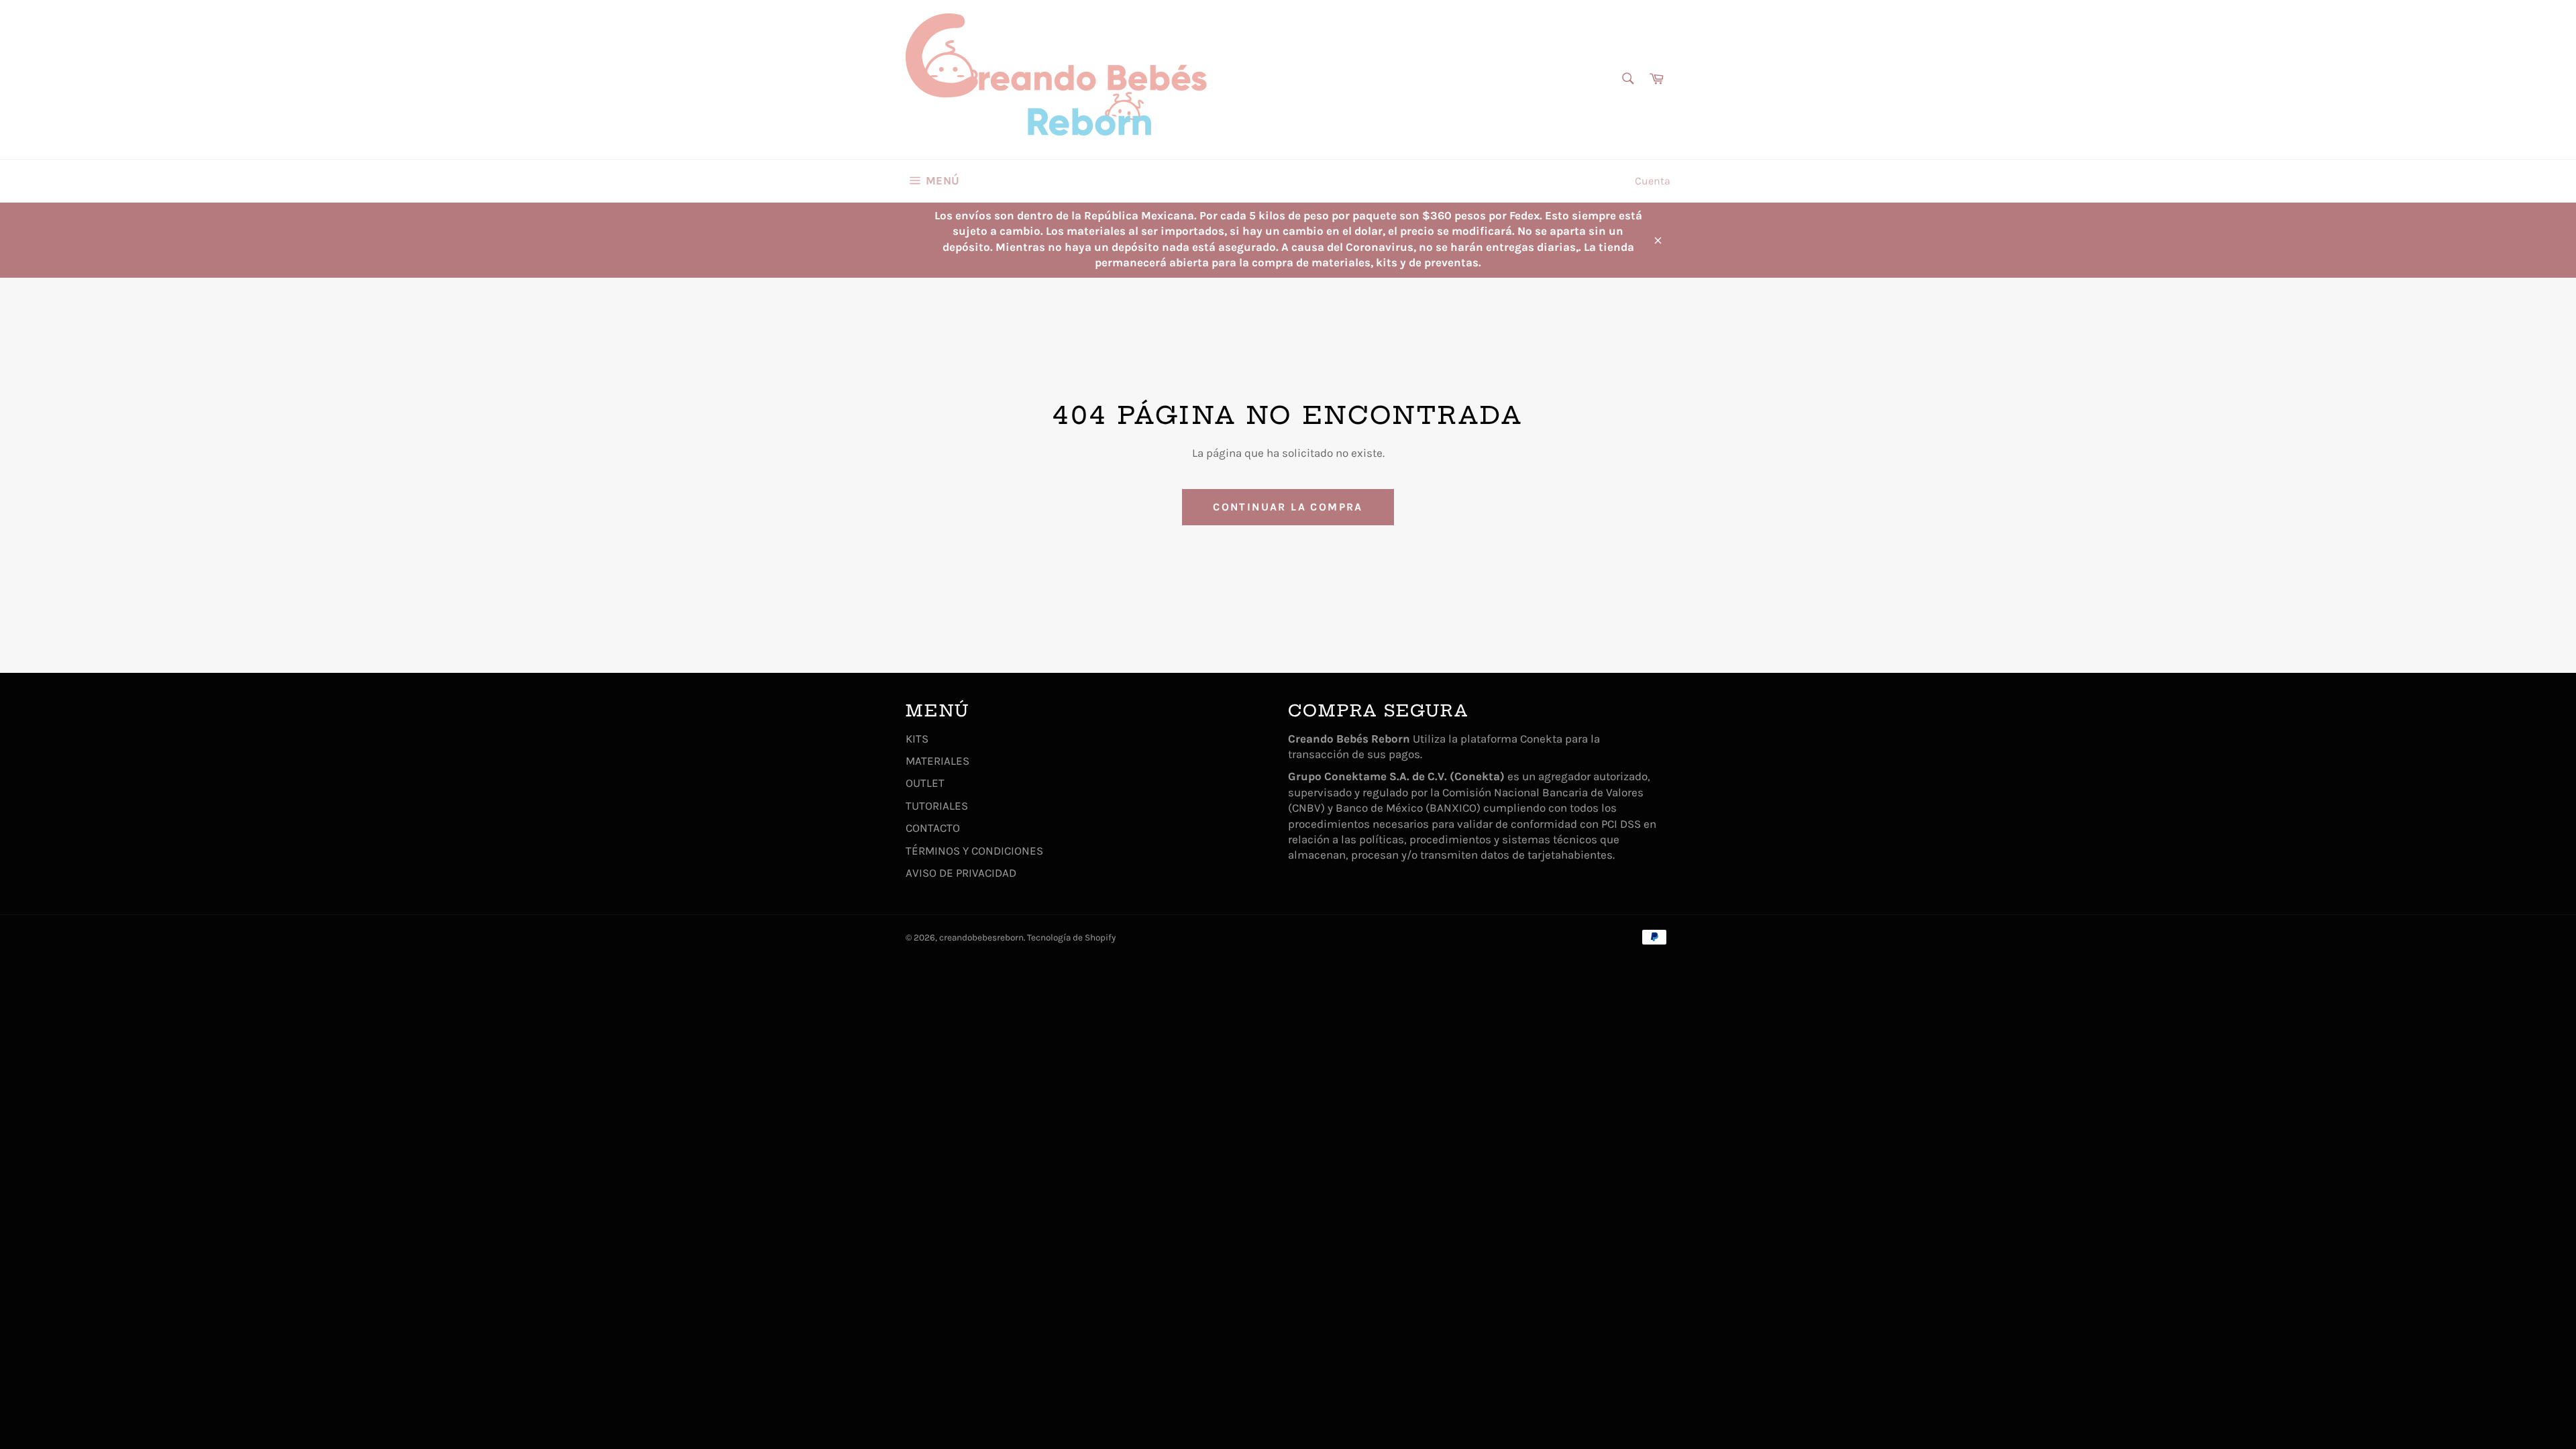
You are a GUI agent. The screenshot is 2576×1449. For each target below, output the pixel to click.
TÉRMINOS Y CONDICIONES (974, 851)
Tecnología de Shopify (1071, 937)
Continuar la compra (1288, 507)
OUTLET (925, 783)
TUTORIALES (937, 806)
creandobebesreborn (981, 937)
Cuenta (1653, 181)
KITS (917, 739)
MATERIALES (937, 761)
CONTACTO (933, 828)
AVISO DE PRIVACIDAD (961, 873)
